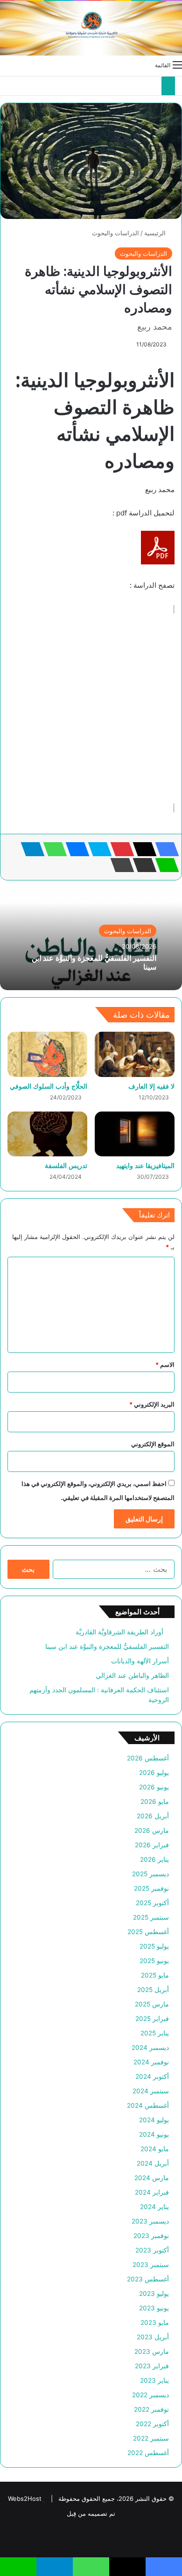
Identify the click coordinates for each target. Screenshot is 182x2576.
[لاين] (164, 865)
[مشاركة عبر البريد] (142, 865)
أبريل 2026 (153, 1816)
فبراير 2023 (152, 2366)
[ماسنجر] (75, 849)
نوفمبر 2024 (151, 2062)
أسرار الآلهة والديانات (140, 1661)
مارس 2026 (152, 1830)
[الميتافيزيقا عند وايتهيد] (135, 1134)
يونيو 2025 (154, 1961)
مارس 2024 (152, 2178)
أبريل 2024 (153, 2163)
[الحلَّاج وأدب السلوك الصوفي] (47, 1054)
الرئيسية (156, 233)
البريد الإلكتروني (152, 1404)
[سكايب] (97, 849)
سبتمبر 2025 (151, 1917)
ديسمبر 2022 (150, 2395)
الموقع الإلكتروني (153, 1444)
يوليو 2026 (154, 1773)
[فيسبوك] (164, 849)
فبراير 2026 (152, 1845)
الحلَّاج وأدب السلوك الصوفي (49, 1086)
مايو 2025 (155, 1975)
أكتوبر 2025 (152, 1903)
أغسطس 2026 (148, 1758)
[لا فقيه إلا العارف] (135, 1054)
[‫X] (142, 849)
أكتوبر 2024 (152, 2076)
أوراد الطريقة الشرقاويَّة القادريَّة (122, 1632)
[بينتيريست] (119, 849)
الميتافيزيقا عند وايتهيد (145, 1165)
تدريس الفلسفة (66, 1165)
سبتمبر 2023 (151, 2265)
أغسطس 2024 (148, 2105)
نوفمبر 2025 (151, 1888)
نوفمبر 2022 (151, 2409)
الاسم (165, 1365)
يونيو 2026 (154, 1787)
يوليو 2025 (154, 1946)
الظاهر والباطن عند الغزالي (132, 1675)
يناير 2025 (155, 2033)
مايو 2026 (155, 1802)
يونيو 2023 (154, 2308)
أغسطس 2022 (148, 2453)
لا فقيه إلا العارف (151, 1086)
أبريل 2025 (153, 1990)
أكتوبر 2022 (152, 2424)
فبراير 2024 (152, 2192)
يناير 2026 (154, 1859)
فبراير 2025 (152, 2019)
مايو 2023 (155, 2323)
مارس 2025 (152, 2004)
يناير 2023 (154, 2380)
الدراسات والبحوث (115, 233)
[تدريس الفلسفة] (47, 1134)
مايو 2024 (155, 2149)
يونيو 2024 (154, 2134)
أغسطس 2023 (148, 2279)
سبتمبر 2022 (151, 2438)
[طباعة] (119, 865)
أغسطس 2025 (148, 1932)
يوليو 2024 (154, 2120)
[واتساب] (52, 849)
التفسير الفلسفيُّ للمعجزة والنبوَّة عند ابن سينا (94, 962)
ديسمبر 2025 (150, 1874)
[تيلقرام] (30, 849)
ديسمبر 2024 (150, 2048)
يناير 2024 (154, 2207)
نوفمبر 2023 (151, 2236)
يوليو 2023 (154, 2294)
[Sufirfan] (91, 28)
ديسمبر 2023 (150, 2221)
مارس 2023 (152, 2351)
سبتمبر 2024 (151, 2091)
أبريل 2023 (153, 2337)
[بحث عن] (5, 64)
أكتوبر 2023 (152, 2250)
